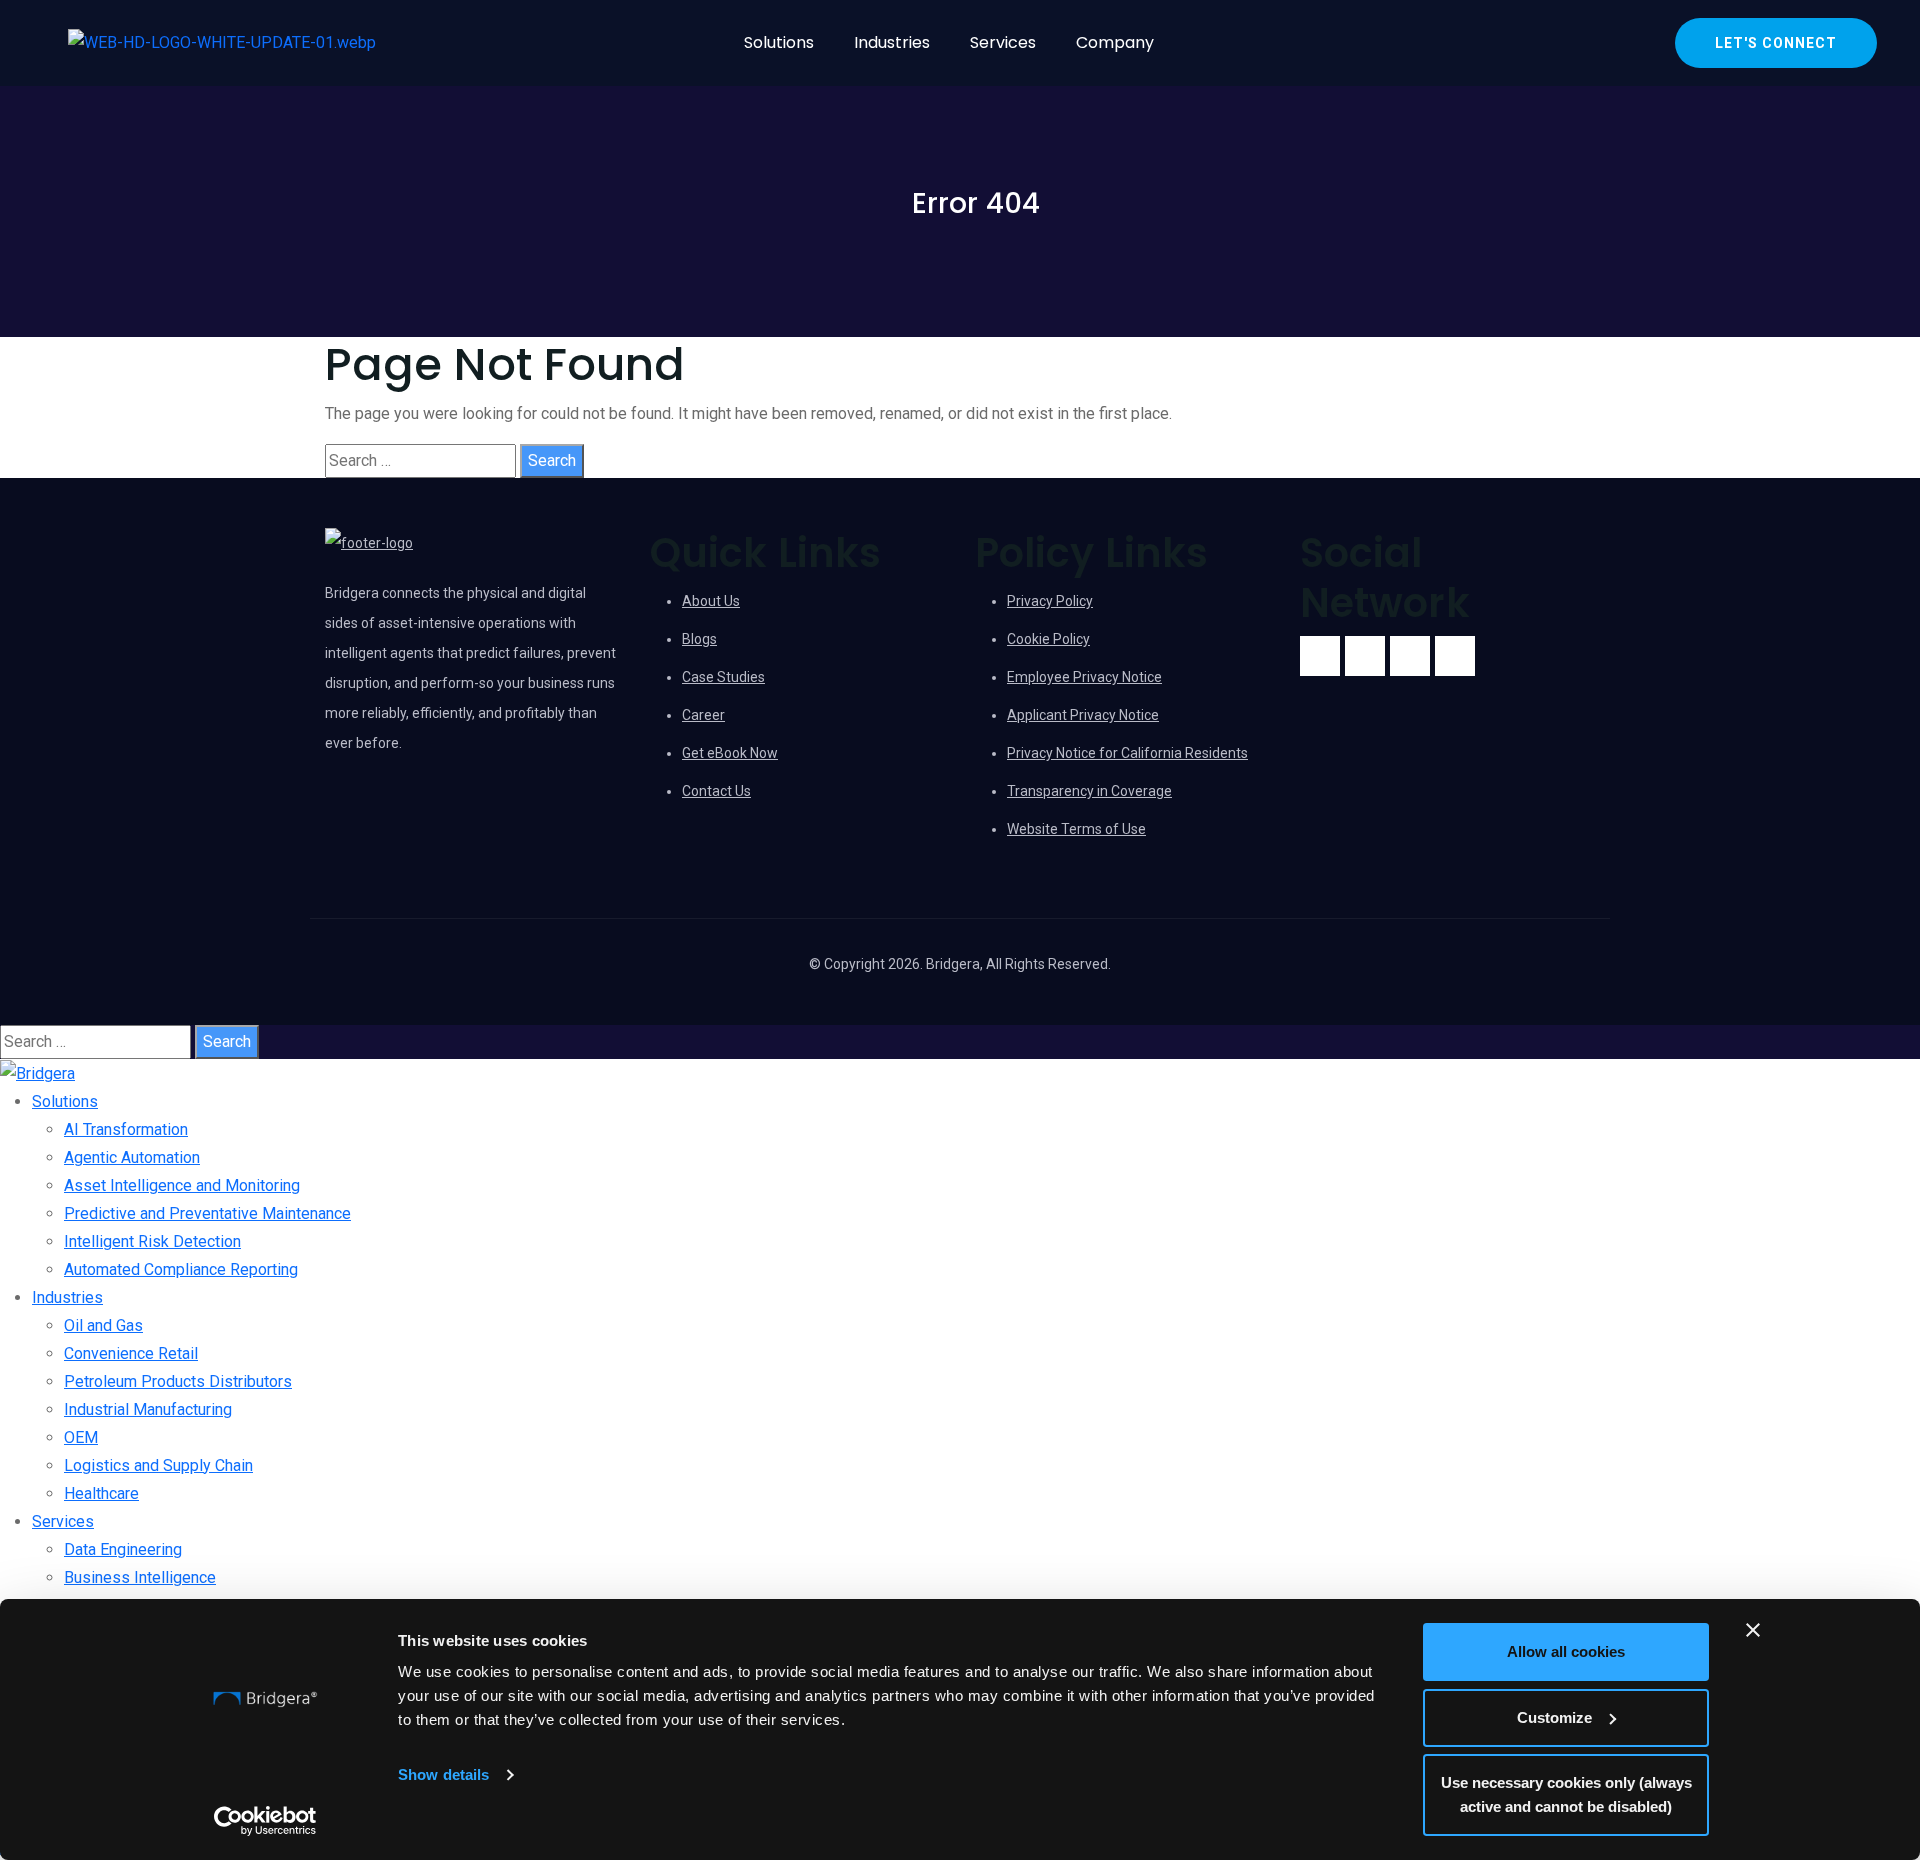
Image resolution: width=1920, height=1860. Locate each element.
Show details (443, 1774)
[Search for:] (420, 461)
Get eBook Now (730, 753)
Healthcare (101, 1493)
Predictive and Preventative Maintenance (207, 1213)
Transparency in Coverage (1089, 791)
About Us (711, 601)
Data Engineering (123, 1549)
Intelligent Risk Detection (152, 1241)
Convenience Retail (131, 1353)
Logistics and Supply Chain (158, 1465)
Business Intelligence (140, 1577)
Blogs (699, 639)
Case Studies (723, 677)
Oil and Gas (103, 1325)
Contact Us (716, 791)
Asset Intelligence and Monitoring (182, 1185)
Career (703, 715)
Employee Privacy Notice (1084, 677)
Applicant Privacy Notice (1083, 715)
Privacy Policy (1050, 601)
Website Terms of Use (1076, 829)
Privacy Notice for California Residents (1127, 753)
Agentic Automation (132, 1157)
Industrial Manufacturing (148, 1409)
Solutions (779, 42)
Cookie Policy (1048, 639)
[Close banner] (1753, 1630)
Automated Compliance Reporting (181, 1269)
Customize (1554, 1717)
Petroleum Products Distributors (178, 1381)
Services (1003, 42)
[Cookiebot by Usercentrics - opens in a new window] (265, 1821)
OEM (81, 1437)
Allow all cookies (1566, 1651)
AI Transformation (126, 1129)
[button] (784, 43)
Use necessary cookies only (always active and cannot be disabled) (1566, 1794)
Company (1115, 42)
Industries (892, 42)
